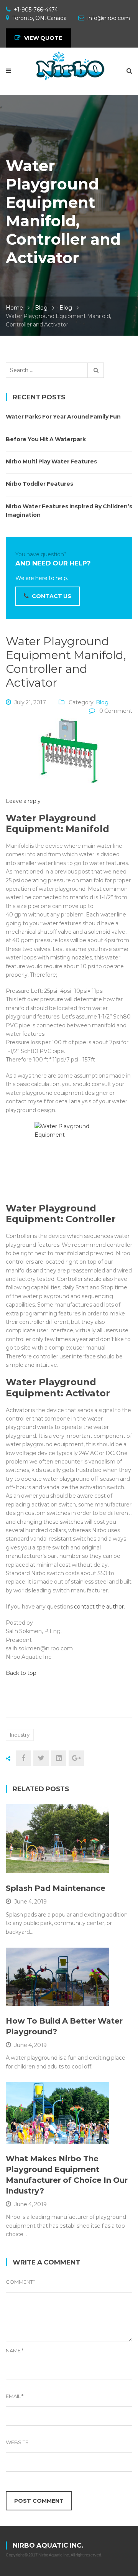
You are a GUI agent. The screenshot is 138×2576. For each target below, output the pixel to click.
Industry (20, 1735)
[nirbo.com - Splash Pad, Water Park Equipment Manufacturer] (69, 67)
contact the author (99, 1607)
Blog (41, 308)
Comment (20, 2282)
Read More (41, 1864)
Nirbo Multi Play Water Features (51, 461)
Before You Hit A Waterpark (46, 439)
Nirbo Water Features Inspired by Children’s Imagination (69, 511)
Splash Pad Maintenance (56, 1888)
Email (15, 2396)
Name (15, 2350)
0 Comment (116, 711)
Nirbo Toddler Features (39, 484)
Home (14, 308)
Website (17, 2442)
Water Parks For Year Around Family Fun (63, 417)
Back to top (21, 1673)
